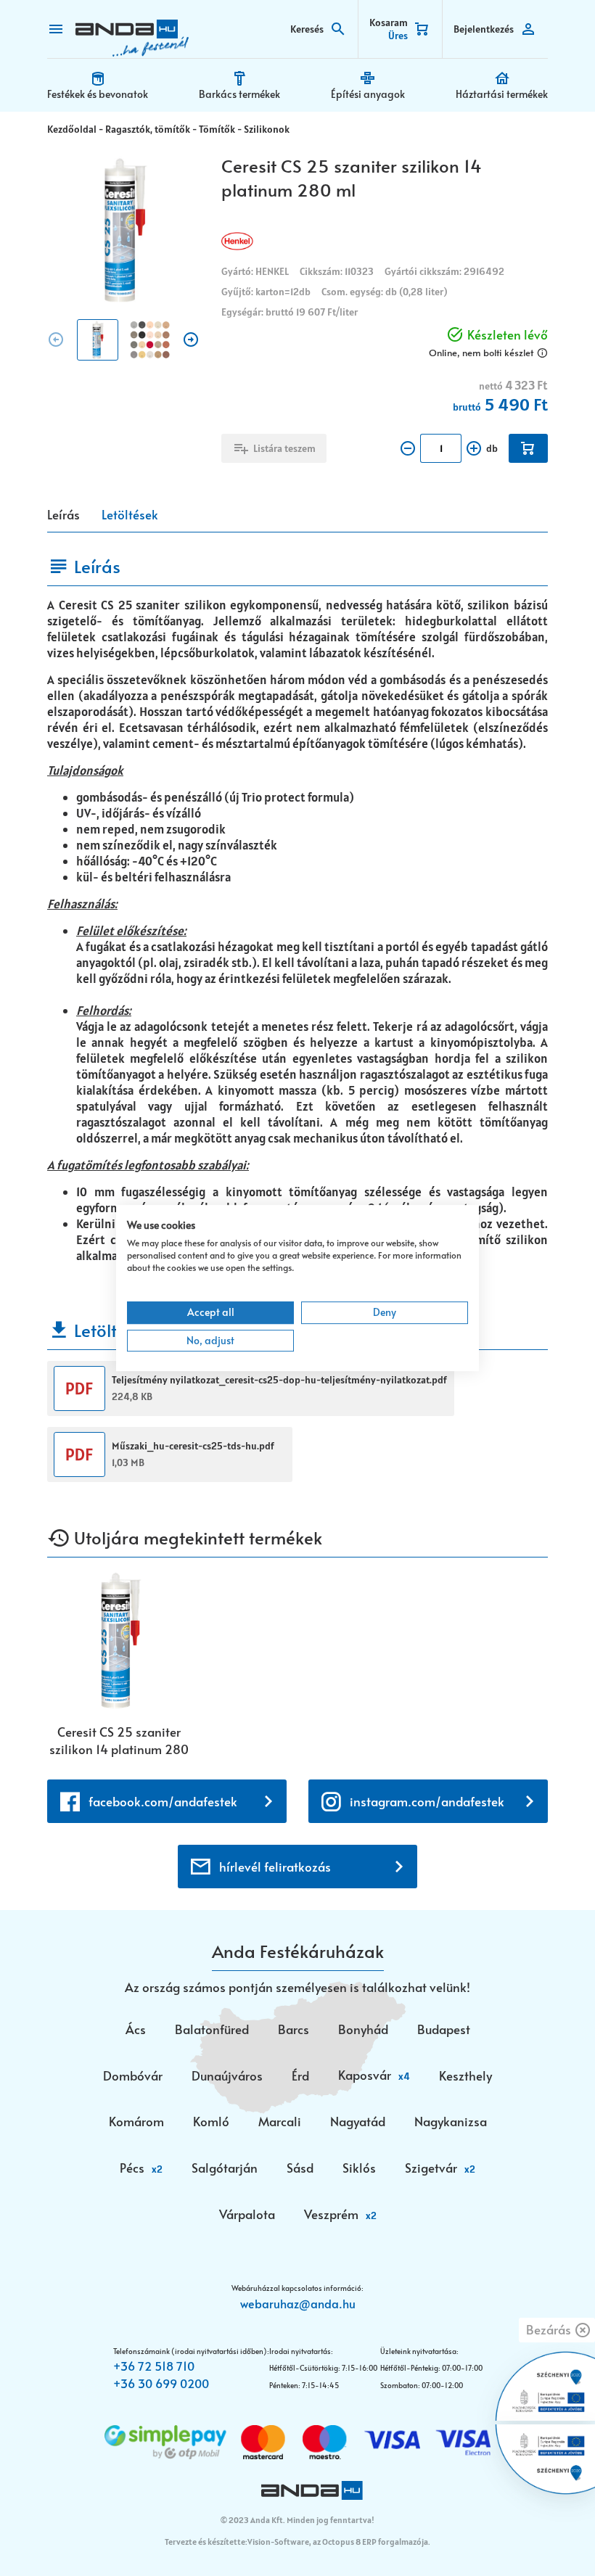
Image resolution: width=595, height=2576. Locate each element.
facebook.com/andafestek (163, 1801)
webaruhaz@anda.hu (298, 2303)
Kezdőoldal (72, 129)
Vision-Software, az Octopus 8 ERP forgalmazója (338, 2542)
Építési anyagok (368, 94)
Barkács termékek (239, 94)
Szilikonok (267, 129)
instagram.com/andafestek (427, 1801)
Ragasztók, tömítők (148, 129)
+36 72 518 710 (154, 2366)
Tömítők (217, 129)
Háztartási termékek (502, 94)
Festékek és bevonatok (98, 94)
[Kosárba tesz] (528, 448)
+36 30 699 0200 (161, 2383)
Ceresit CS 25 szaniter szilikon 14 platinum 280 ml (119, 1740)
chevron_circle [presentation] (56, 340)
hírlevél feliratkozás (275, 1867)
